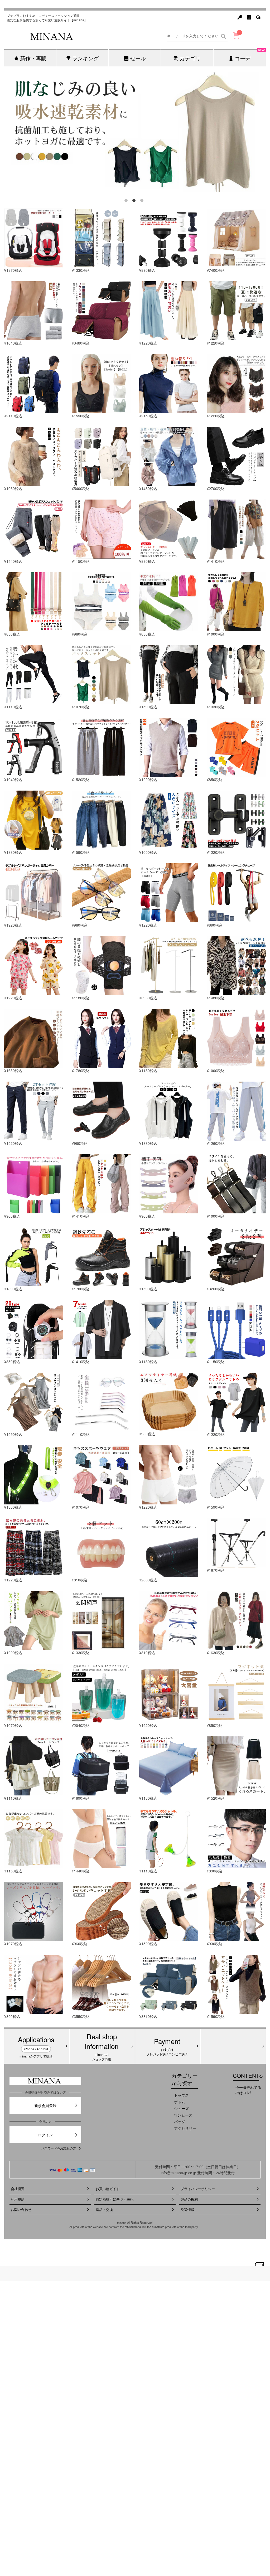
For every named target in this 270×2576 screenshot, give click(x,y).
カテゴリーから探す (185, 2079)
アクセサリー (185, 2128)
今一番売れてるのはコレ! (248, 2090)
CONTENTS (248, 2076)
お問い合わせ (21, 2209)
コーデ (250, 56)
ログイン (45, 2135)
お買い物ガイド (108, 2189)
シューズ (181, 2108)
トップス (181, 2095)
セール (138, 58)
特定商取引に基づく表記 (115, 2199)
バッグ (180, 2122)
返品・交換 (104, 2209)
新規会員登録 (45, 2105)
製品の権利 (189, 2199)
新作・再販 (33, 58)
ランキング (85, 58)
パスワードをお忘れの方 (59, 2148)
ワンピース (183, 2115)
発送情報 (187, 2209)
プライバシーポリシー (198, 2189)
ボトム (180, 2102)
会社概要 (18, 2189)
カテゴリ (190, 58)
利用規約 (18, 2199)
